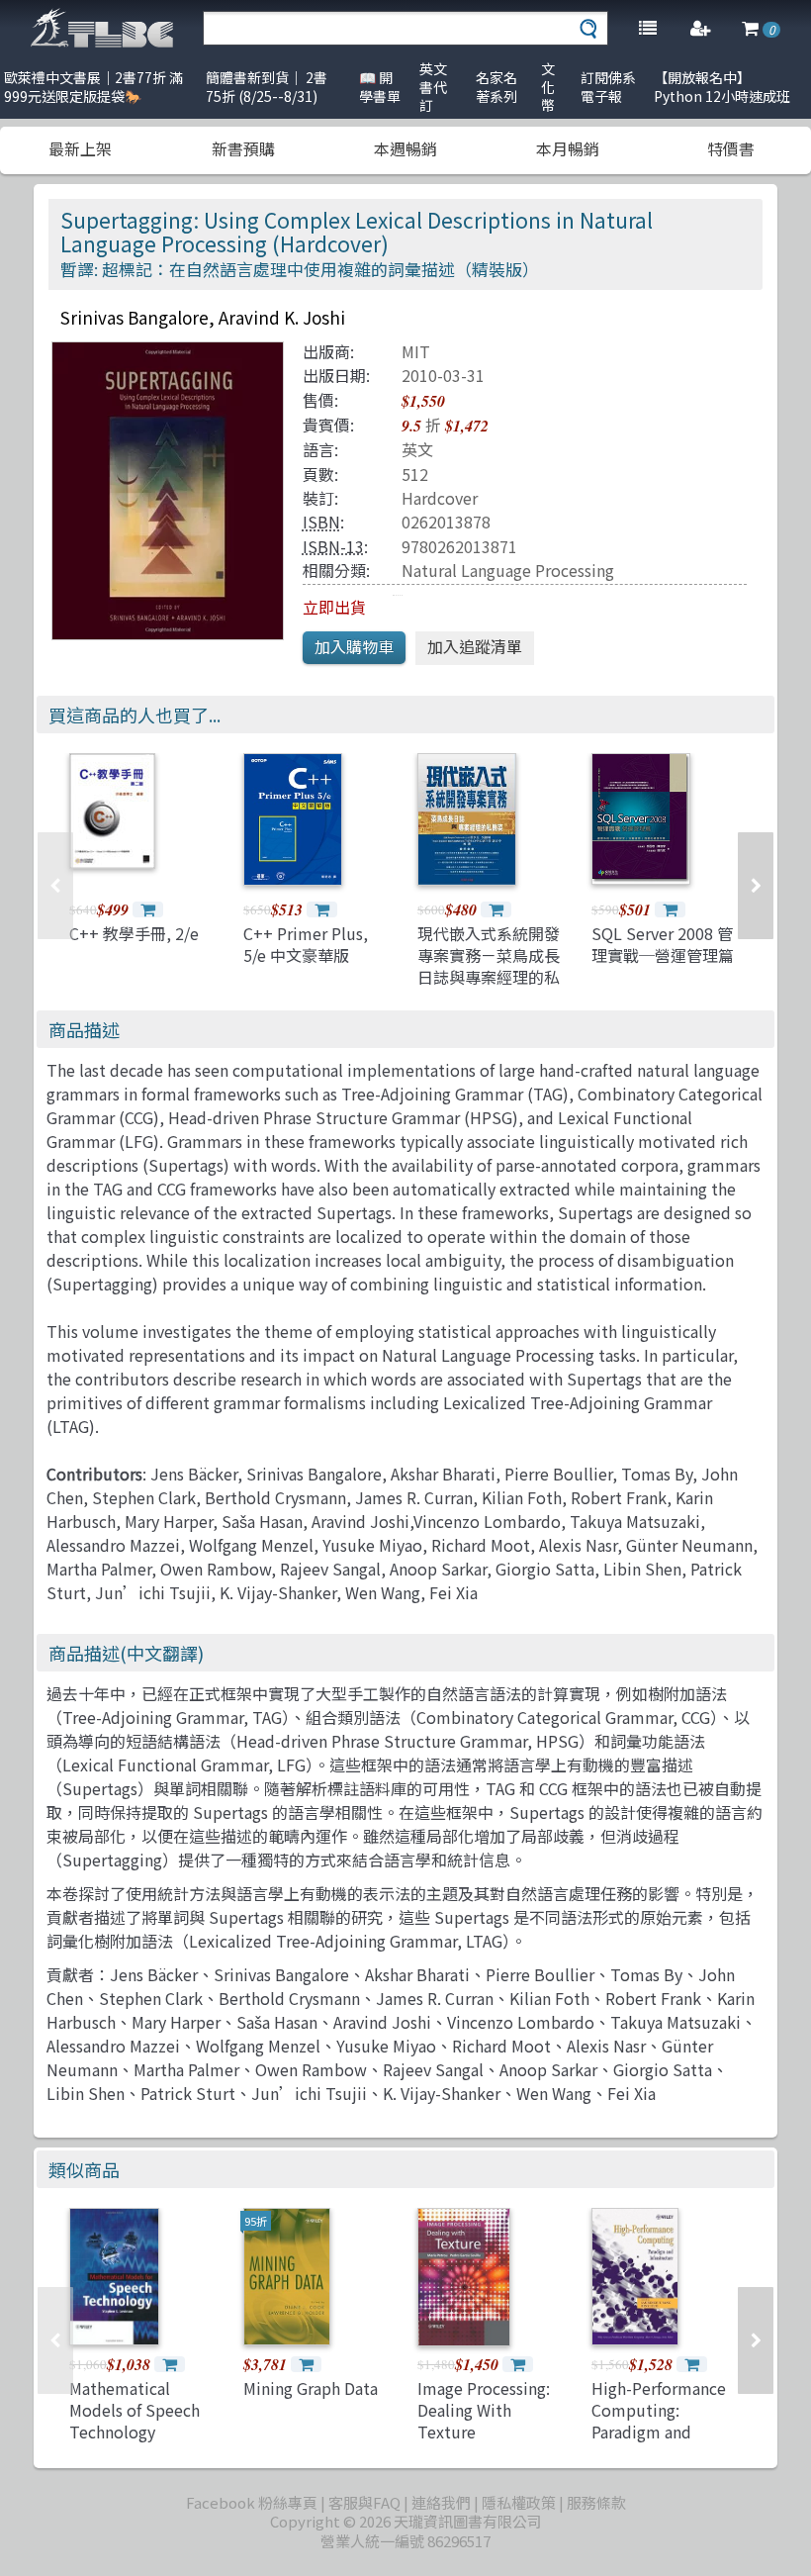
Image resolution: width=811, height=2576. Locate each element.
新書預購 (243, 148)
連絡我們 (441, 2502)
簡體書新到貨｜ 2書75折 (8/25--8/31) (267, 87)
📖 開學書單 (380, 87)
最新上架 (80, 148)
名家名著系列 (496, 87)
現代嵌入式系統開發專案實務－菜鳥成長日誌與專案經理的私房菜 (489, 966)
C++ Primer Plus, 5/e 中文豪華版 (306, 944)
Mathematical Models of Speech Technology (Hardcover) (135, 2421)
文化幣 (548, 87)
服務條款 (596, 2502)
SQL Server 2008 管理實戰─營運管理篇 (663, 944)
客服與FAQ (364, 2502)
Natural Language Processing (508, 570)
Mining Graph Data (311, 2388)
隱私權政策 (519, 2502)
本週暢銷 (405, 148)
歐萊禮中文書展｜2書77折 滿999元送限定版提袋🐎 (93, 87)
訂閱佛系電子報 (608, 87)
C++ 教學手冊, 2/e (134, 933)
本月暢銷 (568, 148)
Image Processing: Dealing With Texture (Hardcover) (484, 2421)
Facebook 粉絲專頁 (252, 2502)
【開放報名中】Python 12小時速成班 (722, 87)
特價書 (731, 148)
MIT (416, 351)
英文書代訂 (433, 87)
